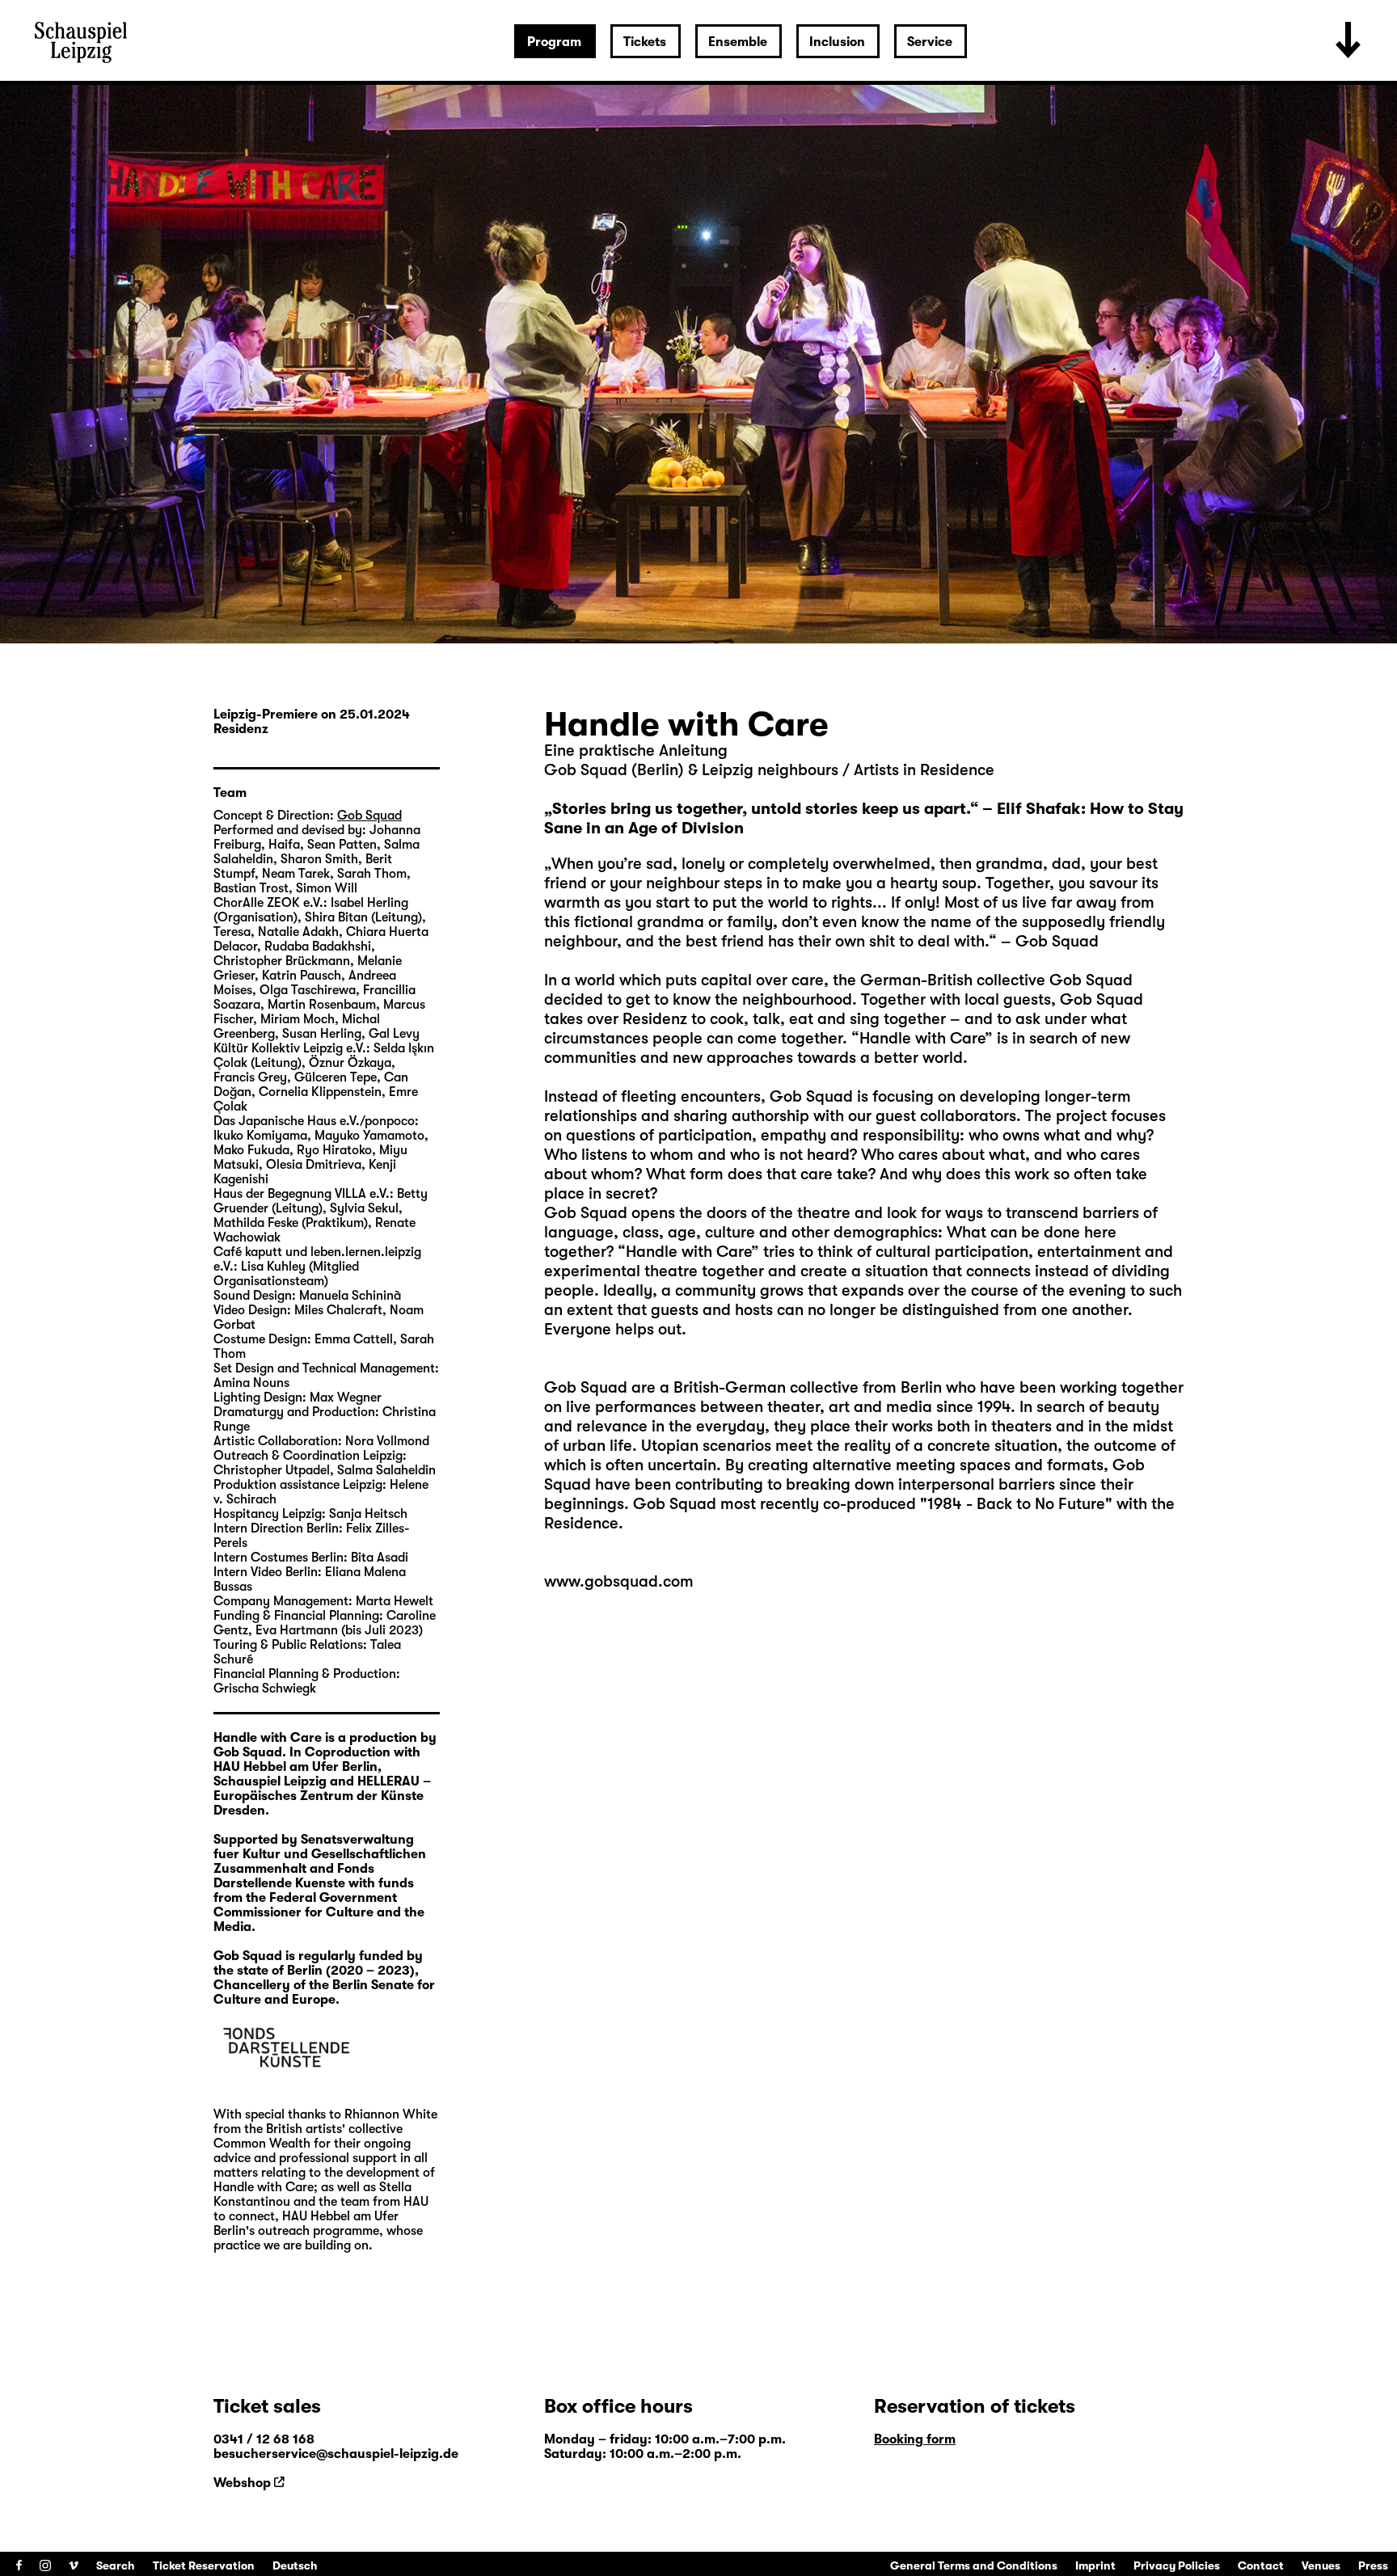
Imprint (1095, 2565)
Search (116, 2565)
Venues (1321, 2565)
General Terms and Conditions (974, 2565)
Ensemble (738, 42)
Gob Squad (586, 1387)
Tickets (645, 42)
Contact (1261, 2565)
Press (1373, 2565)
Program (554, 42)
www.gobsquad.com (619, 1581)
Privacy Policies (1177, 2565)
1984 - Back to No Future (1016, 1504)
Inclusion (837, 42)
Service (930, 42)
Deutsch (295, 2565)
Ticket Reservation (204, 2565)
